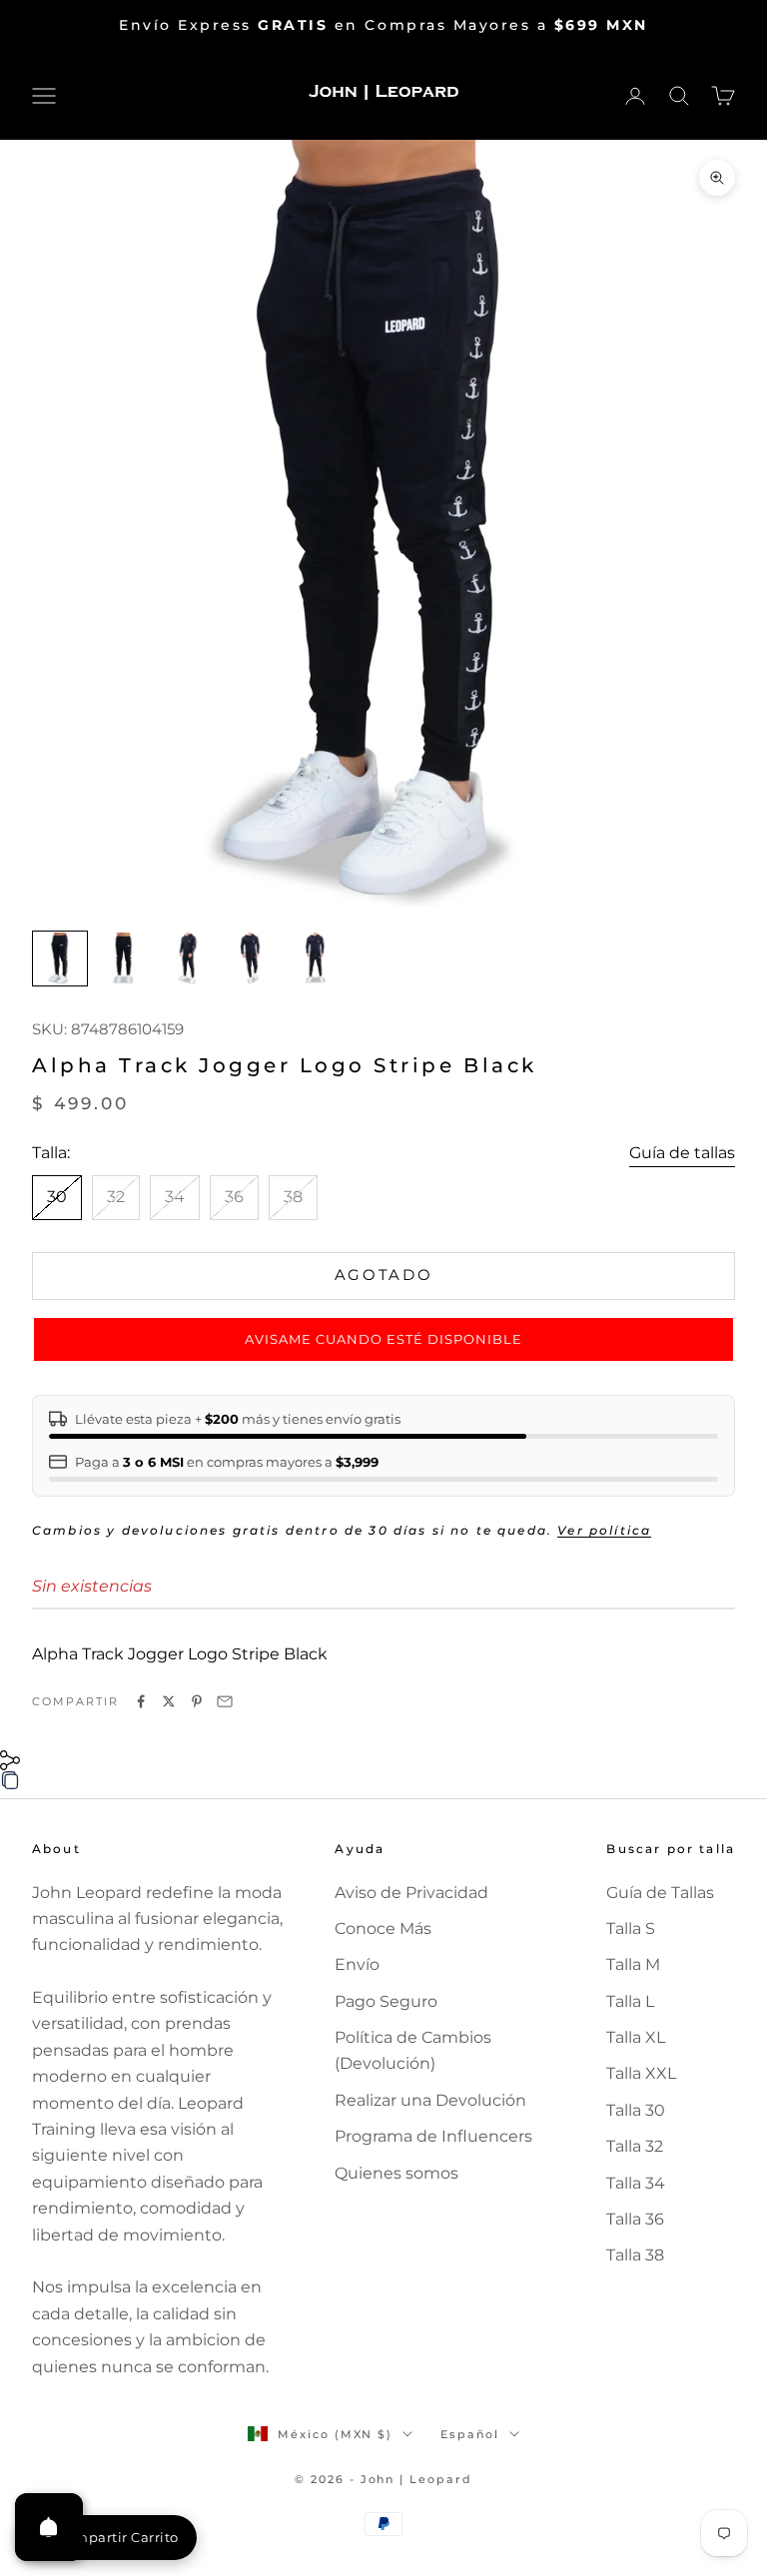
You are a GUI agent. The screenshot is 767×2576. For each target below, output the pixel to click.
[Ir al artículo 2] (124, 959)
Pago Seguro (386, 2001)
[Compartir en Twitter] (169, 1701)
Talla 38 (635, 2255)
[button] (383, 1340)
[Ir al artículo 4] (252, 959)
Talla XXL (641, 2073)
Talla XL (636, 2037)
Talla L (630, 2001)
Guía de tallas (682, 1153)
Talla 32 (635, 2146)
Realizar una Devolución (430, 2100)
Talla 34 (636, 2183)
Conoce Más (383, 1929)
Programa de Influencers (433, 2136)
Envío (357, 1964)
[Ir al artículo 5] (316, 959)
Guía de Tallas (660, 1893)
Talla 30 (636, 2110)
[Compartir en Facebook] (141, 1701)
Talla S (631, 1929)
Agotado (384, 1275)
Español (470, 2434)
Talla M (633, 1964)
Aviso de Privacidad (411, 1893)
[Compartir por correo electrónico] (225, 1701)
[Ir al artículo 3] (188, 959)
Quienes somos (396, 2173)
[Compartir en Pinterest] (197, 1701)
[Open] (49, 2527)
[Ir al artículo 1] (60, 959)
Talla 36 (635, 2219)
